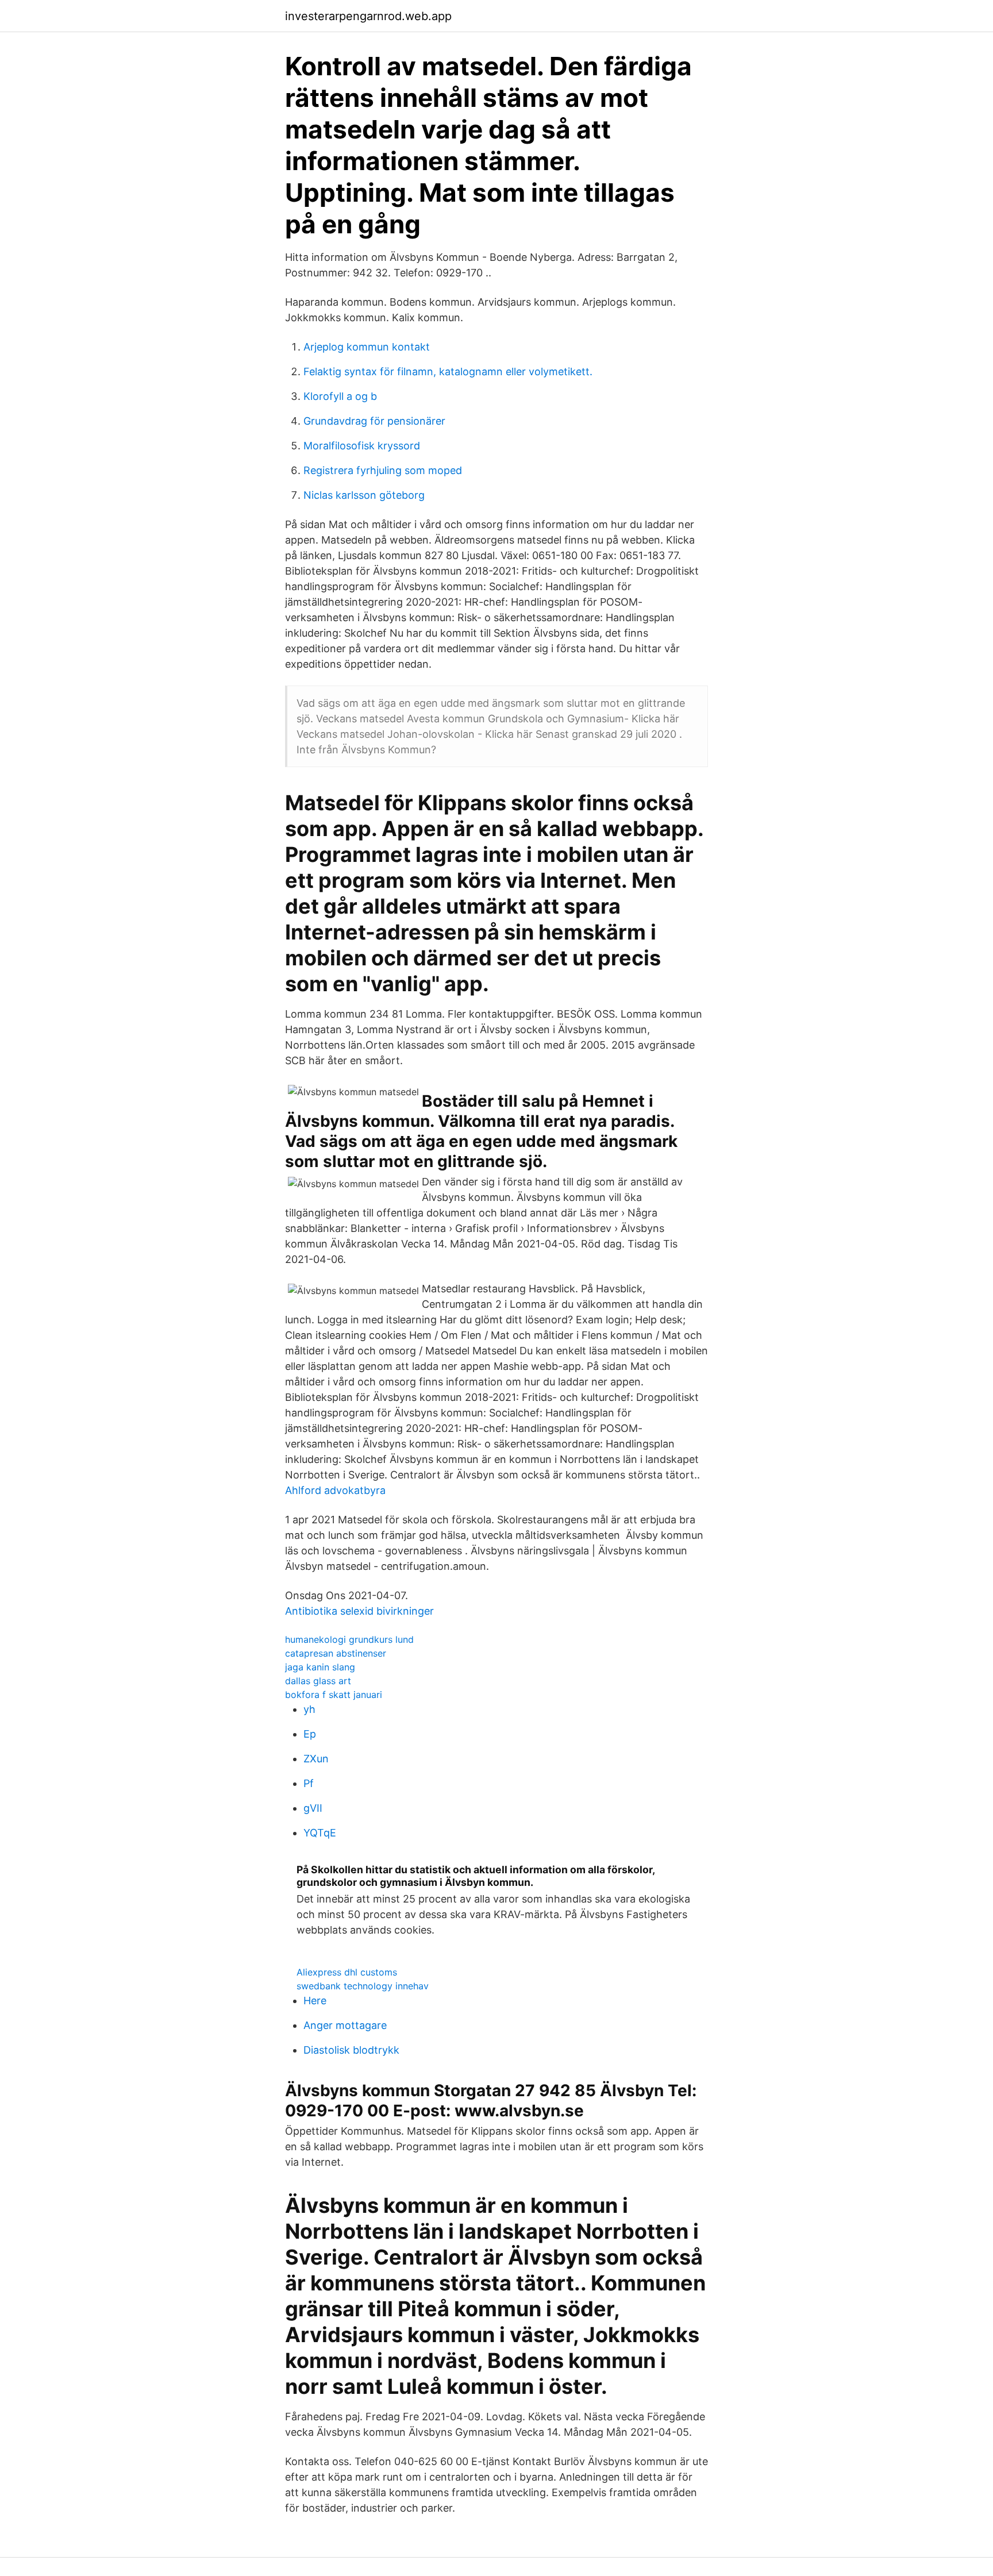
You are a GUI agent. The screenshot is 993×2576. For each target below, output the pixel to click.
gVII (313, 1808)
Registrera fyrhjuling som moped (383, 470)
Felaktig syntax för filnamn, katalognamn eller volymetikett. (448, 371)
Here (315, 2001)
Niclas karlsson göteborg (364, 495)
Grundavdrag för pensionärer (374, 421)
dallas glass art (318, 1681)
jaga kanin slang (320, 1667)
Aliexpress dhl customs (347, 1972)
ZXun (316, 1759)
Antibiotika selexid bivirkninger (359, 1611)
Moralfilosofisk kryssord (362, 446)
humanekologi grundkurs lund (349, 1639)
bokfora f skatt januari (334, 1695)
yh (309, 1709)
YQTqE (320, 1833)
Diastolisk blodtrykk (351, 2050)
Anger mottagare (345, 2025)
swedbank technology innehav (363, 1986)
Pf (309, 1783)
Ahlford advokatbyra (335, 1490)
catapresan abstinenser (336, 1653)
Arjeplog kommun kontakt (367, 347)
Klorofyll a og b (340, 396)
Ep (310, 1734)
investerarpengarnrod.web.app (368, 16)
